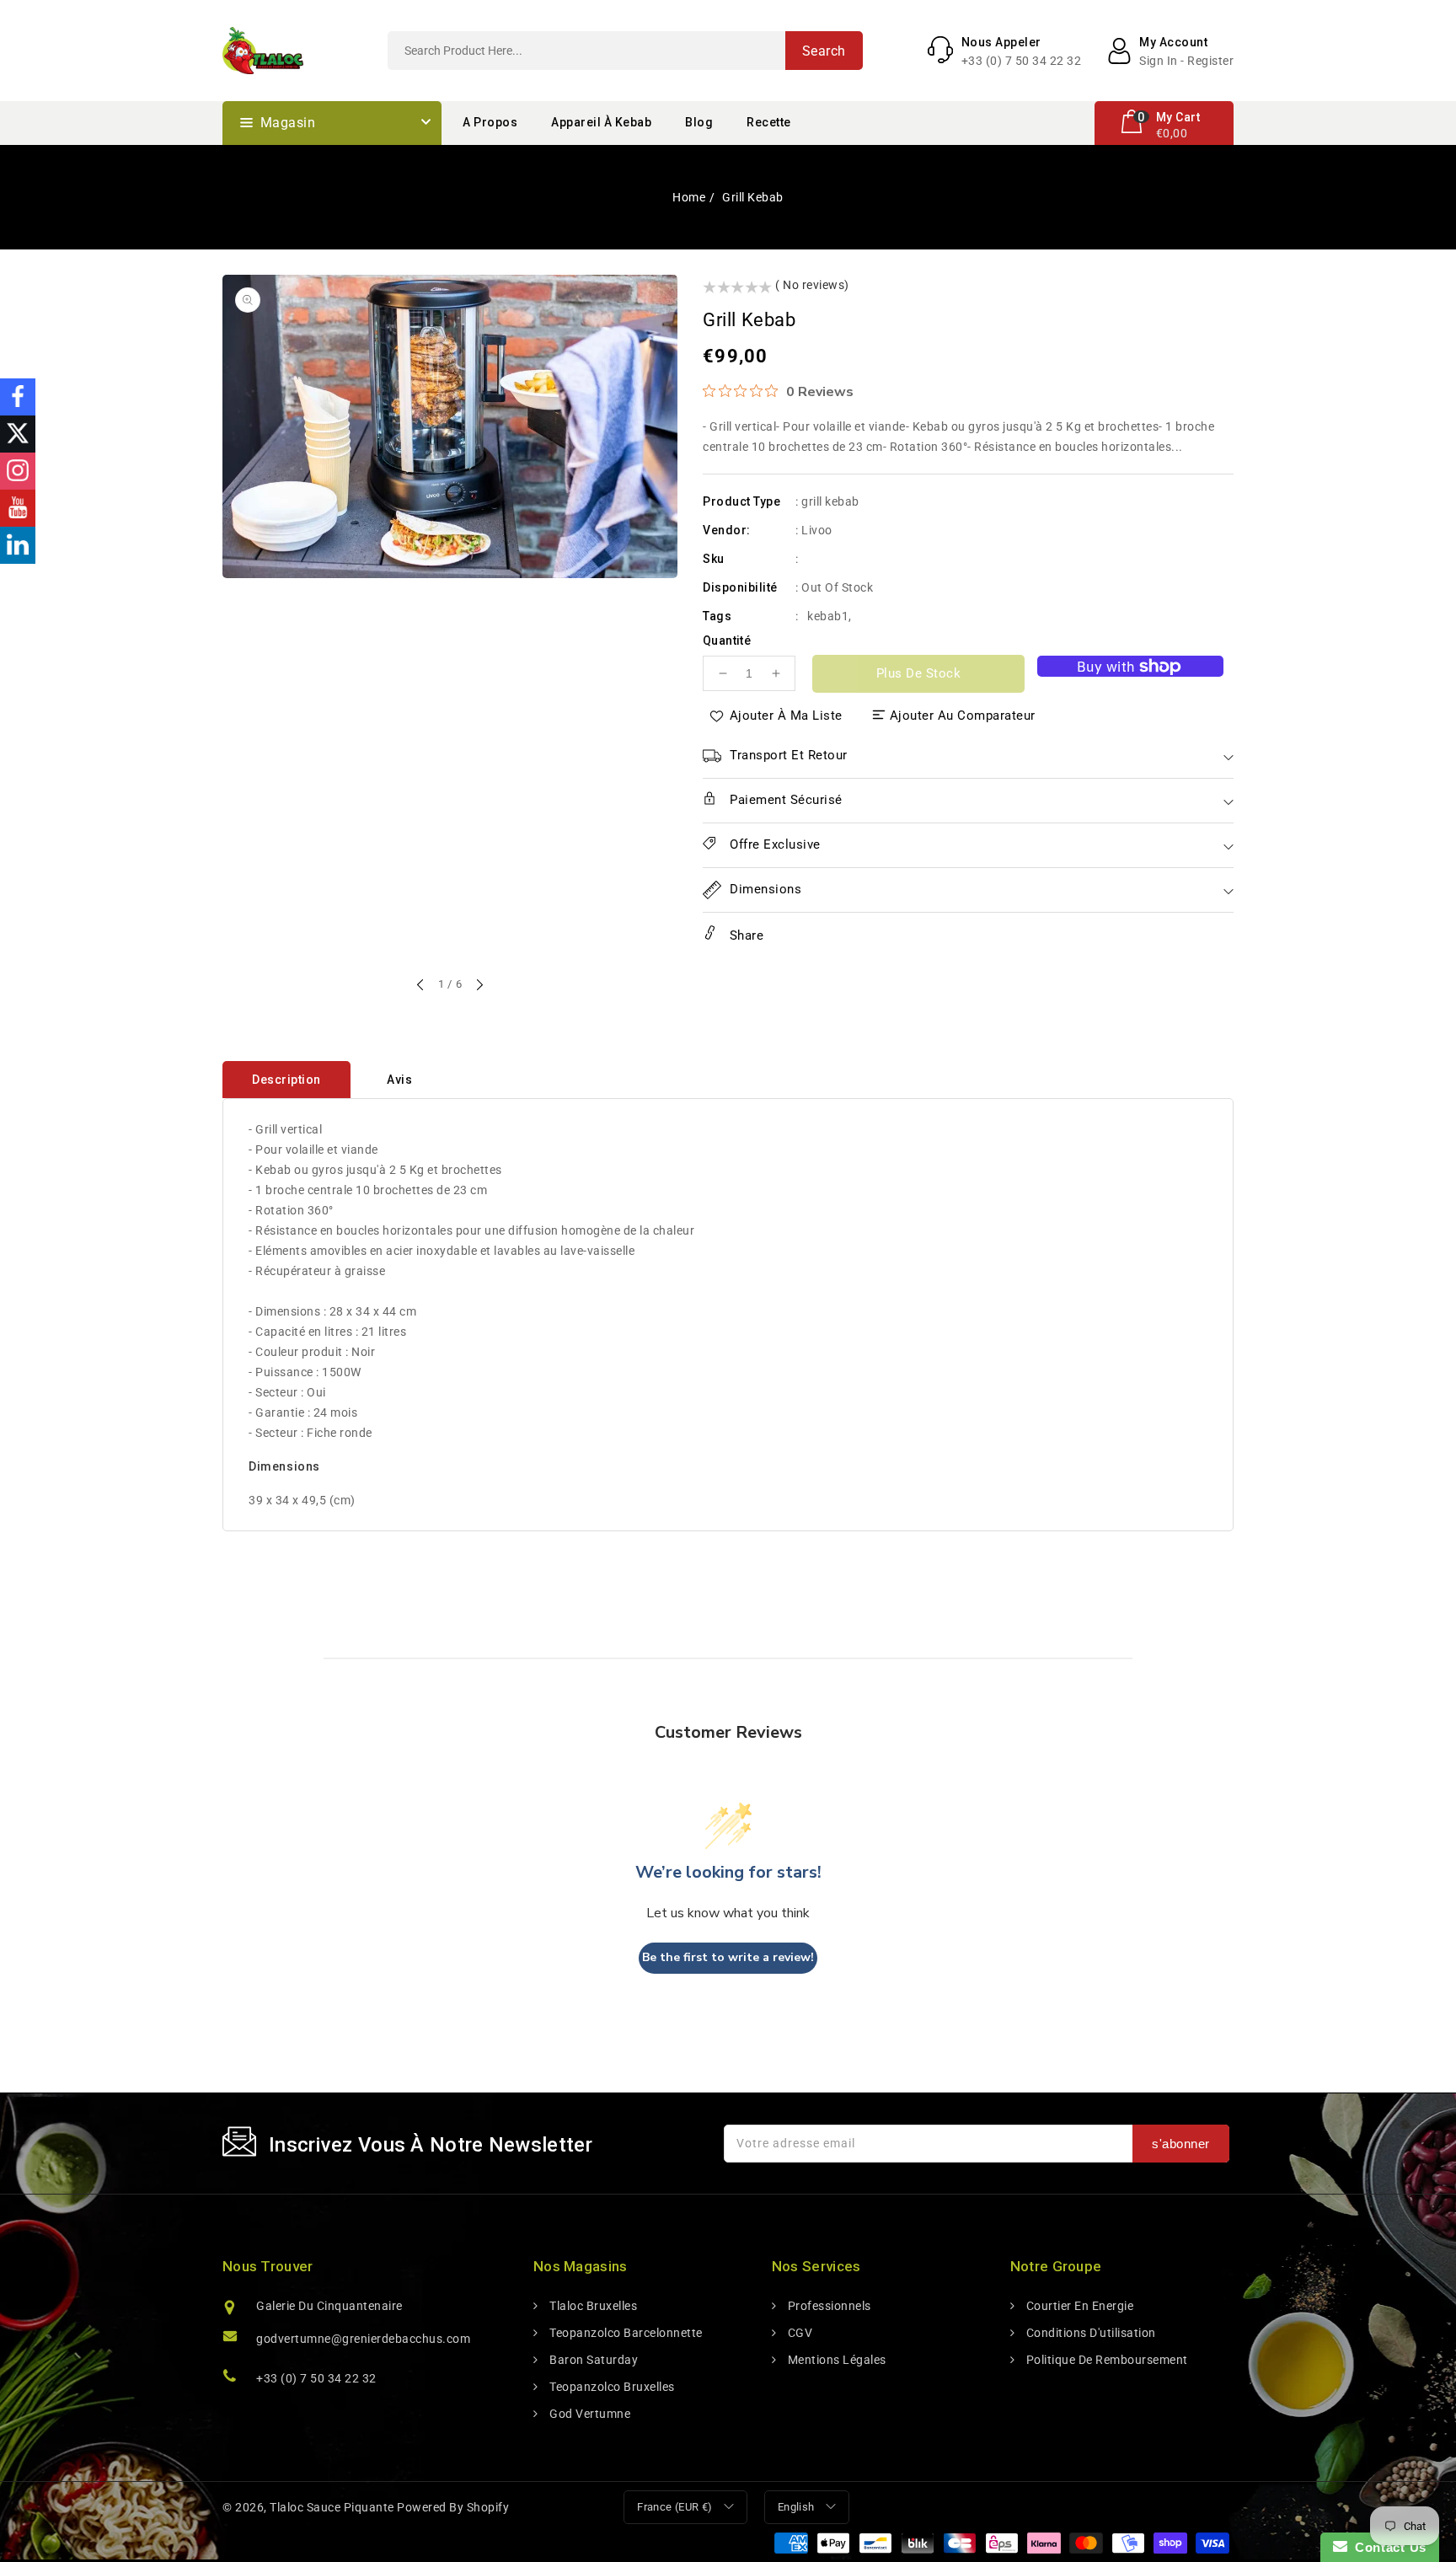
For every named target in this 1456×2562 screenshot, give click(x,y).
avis (399, 1080)
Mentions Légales (835, 2360)
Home (689, 197)
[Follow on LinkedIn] (18, 545)
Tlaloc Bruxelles (592, 2306)
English (796, 2507)
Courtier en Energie (1078, 2306)
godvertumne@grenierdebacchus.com (363, 2339)
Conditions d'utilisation (1089, 2333)
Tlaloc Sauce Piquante (332, 2507)
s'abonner (1181, 2144)
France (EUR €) (675, 2507)
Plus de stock (919, 673)
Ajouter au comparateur (963, 716)
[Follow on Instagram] (18, 471)
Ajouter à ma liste (786, 716)
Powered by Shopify (453, 2507)
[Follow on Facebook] (18, 397)
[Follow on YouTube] (18, 508)
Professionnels (828, 2306)
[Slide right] (479, 986)
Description (286, 1080)
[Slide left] (421, 986)
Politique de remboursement (1105, 2360)
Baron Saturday (592, 2360)
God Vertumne (589, 2414)
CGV (798, 2333)
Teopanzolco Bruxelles (611, 2387)
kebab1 (828, 616)
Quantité (727, 640)
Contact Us (1387, 2547)
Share (744, 935)
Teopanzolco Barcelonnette (625, 2333)
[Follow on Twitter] (18, 434)
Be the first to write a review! (728, 1957)
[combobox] (625, 51)
